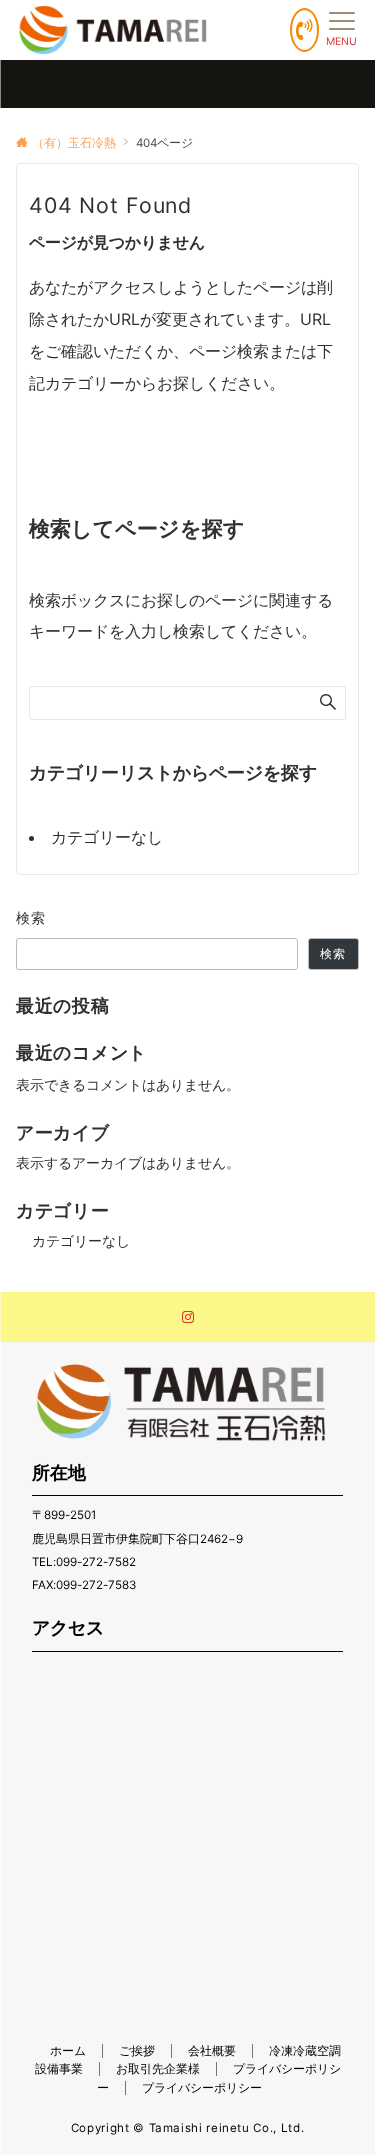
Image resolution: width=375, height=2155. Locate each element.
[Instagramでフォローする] (188, 1318)
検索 (31, 917)
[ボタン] (304, 30)
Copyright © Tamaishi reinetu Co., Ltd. (187, 2128)
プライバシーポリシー (202, 2088)
